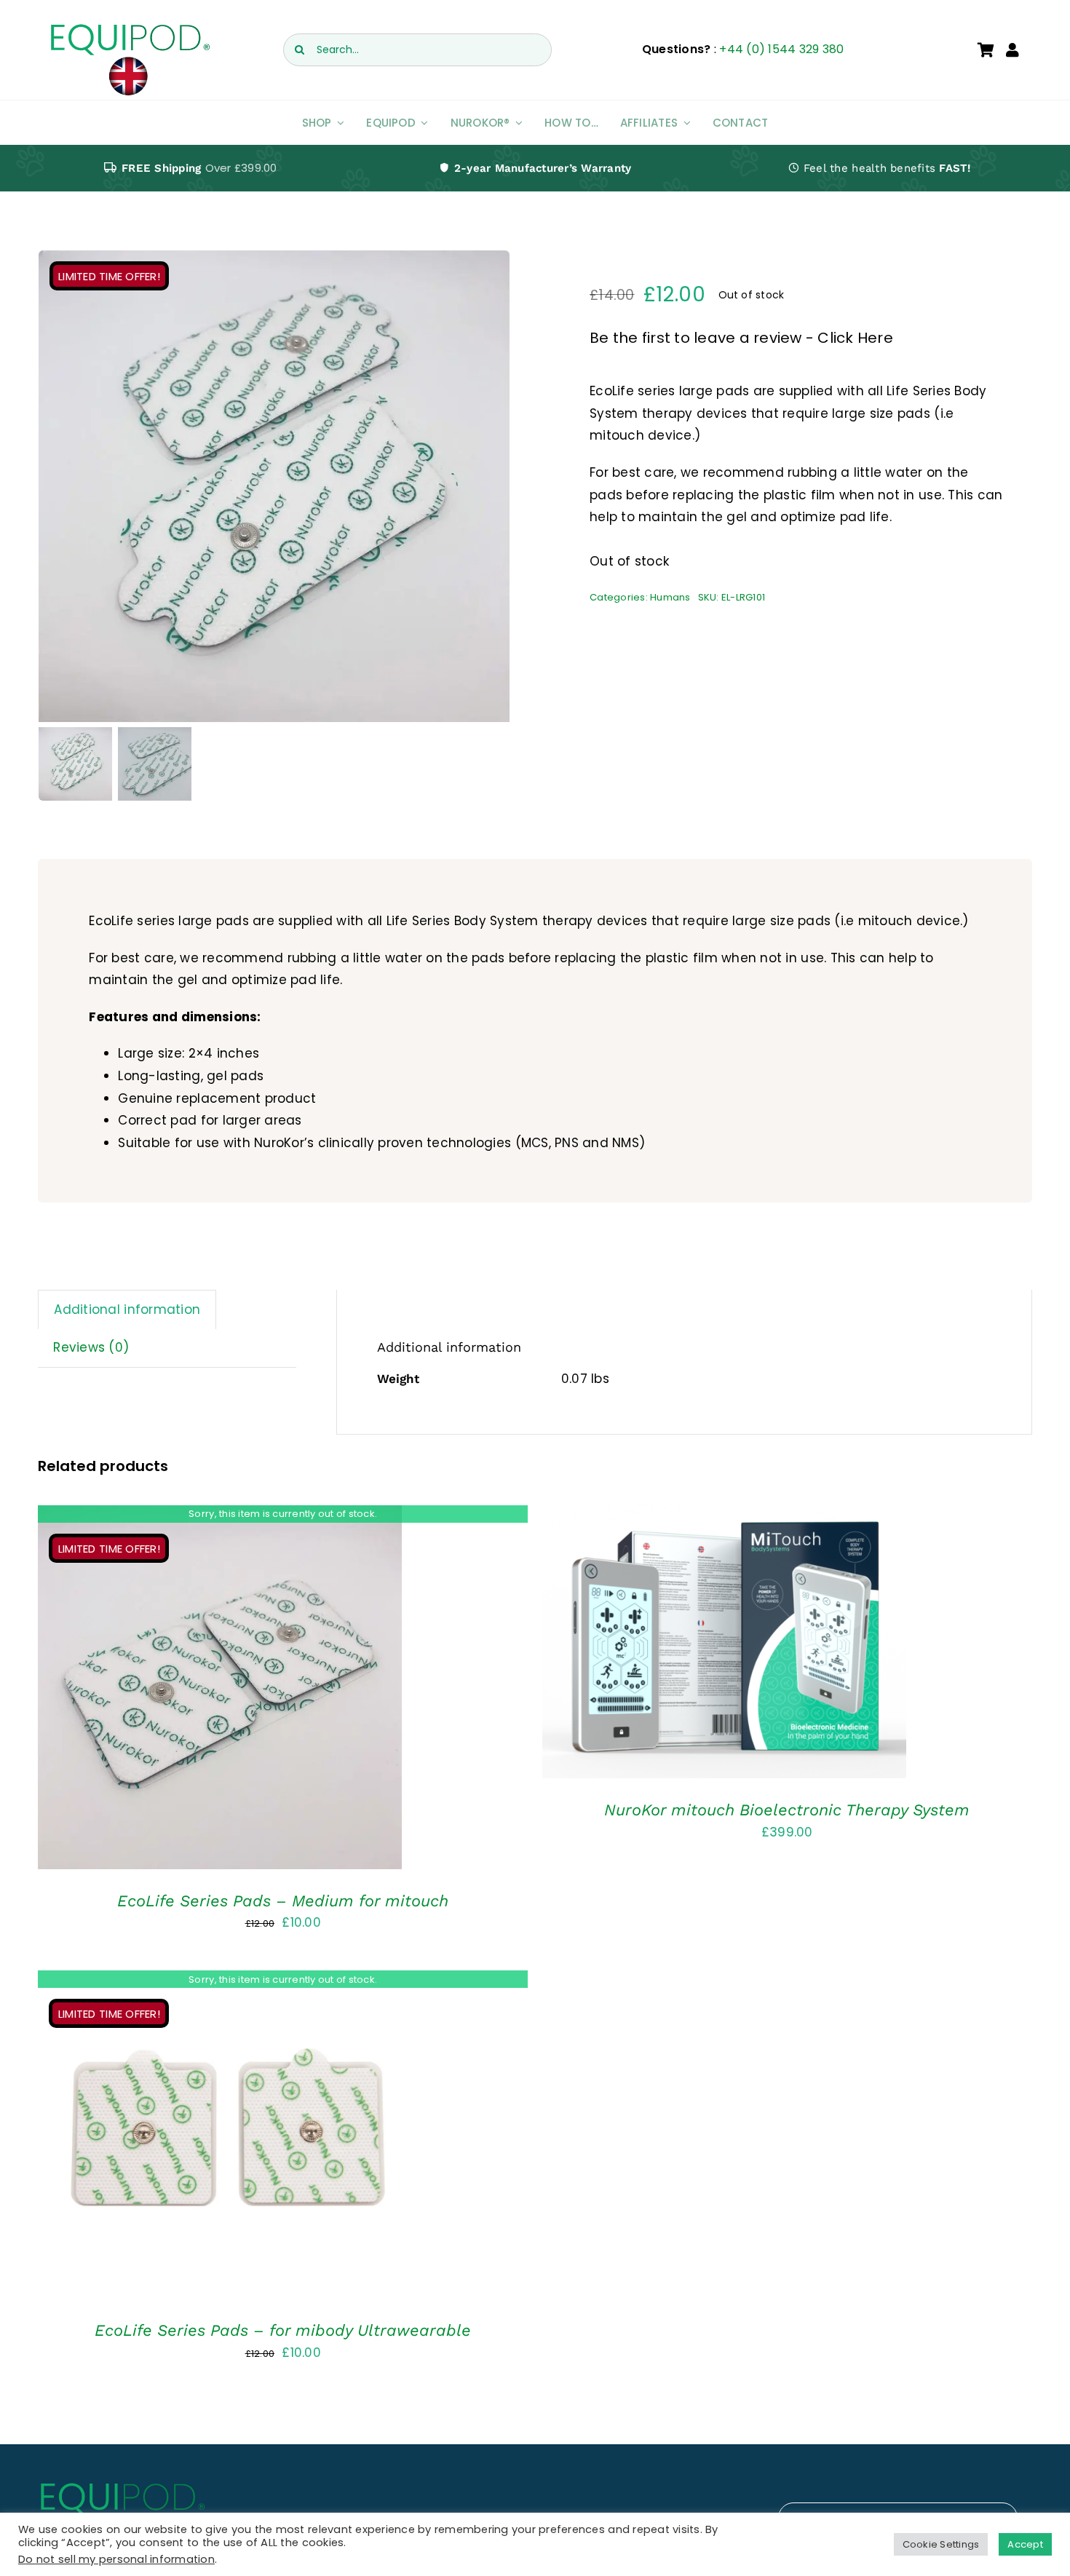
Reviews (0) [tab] (91, 1347)
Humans (670, 597)
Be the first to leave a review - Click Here (741, 338)
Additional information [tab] (127, 1309)
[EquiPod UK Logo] (129, 28)
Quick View (220, 1691)
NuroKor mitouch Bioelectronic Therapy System (787, 1810)
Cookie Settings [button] (941, 2544)
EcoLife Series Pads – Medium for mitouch (283, 1901)
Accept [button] (1025, 2544)
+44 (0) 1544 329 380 (781, 49)
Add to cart (682, 1645)
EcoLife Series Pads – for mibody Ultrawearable (283, 2330)
